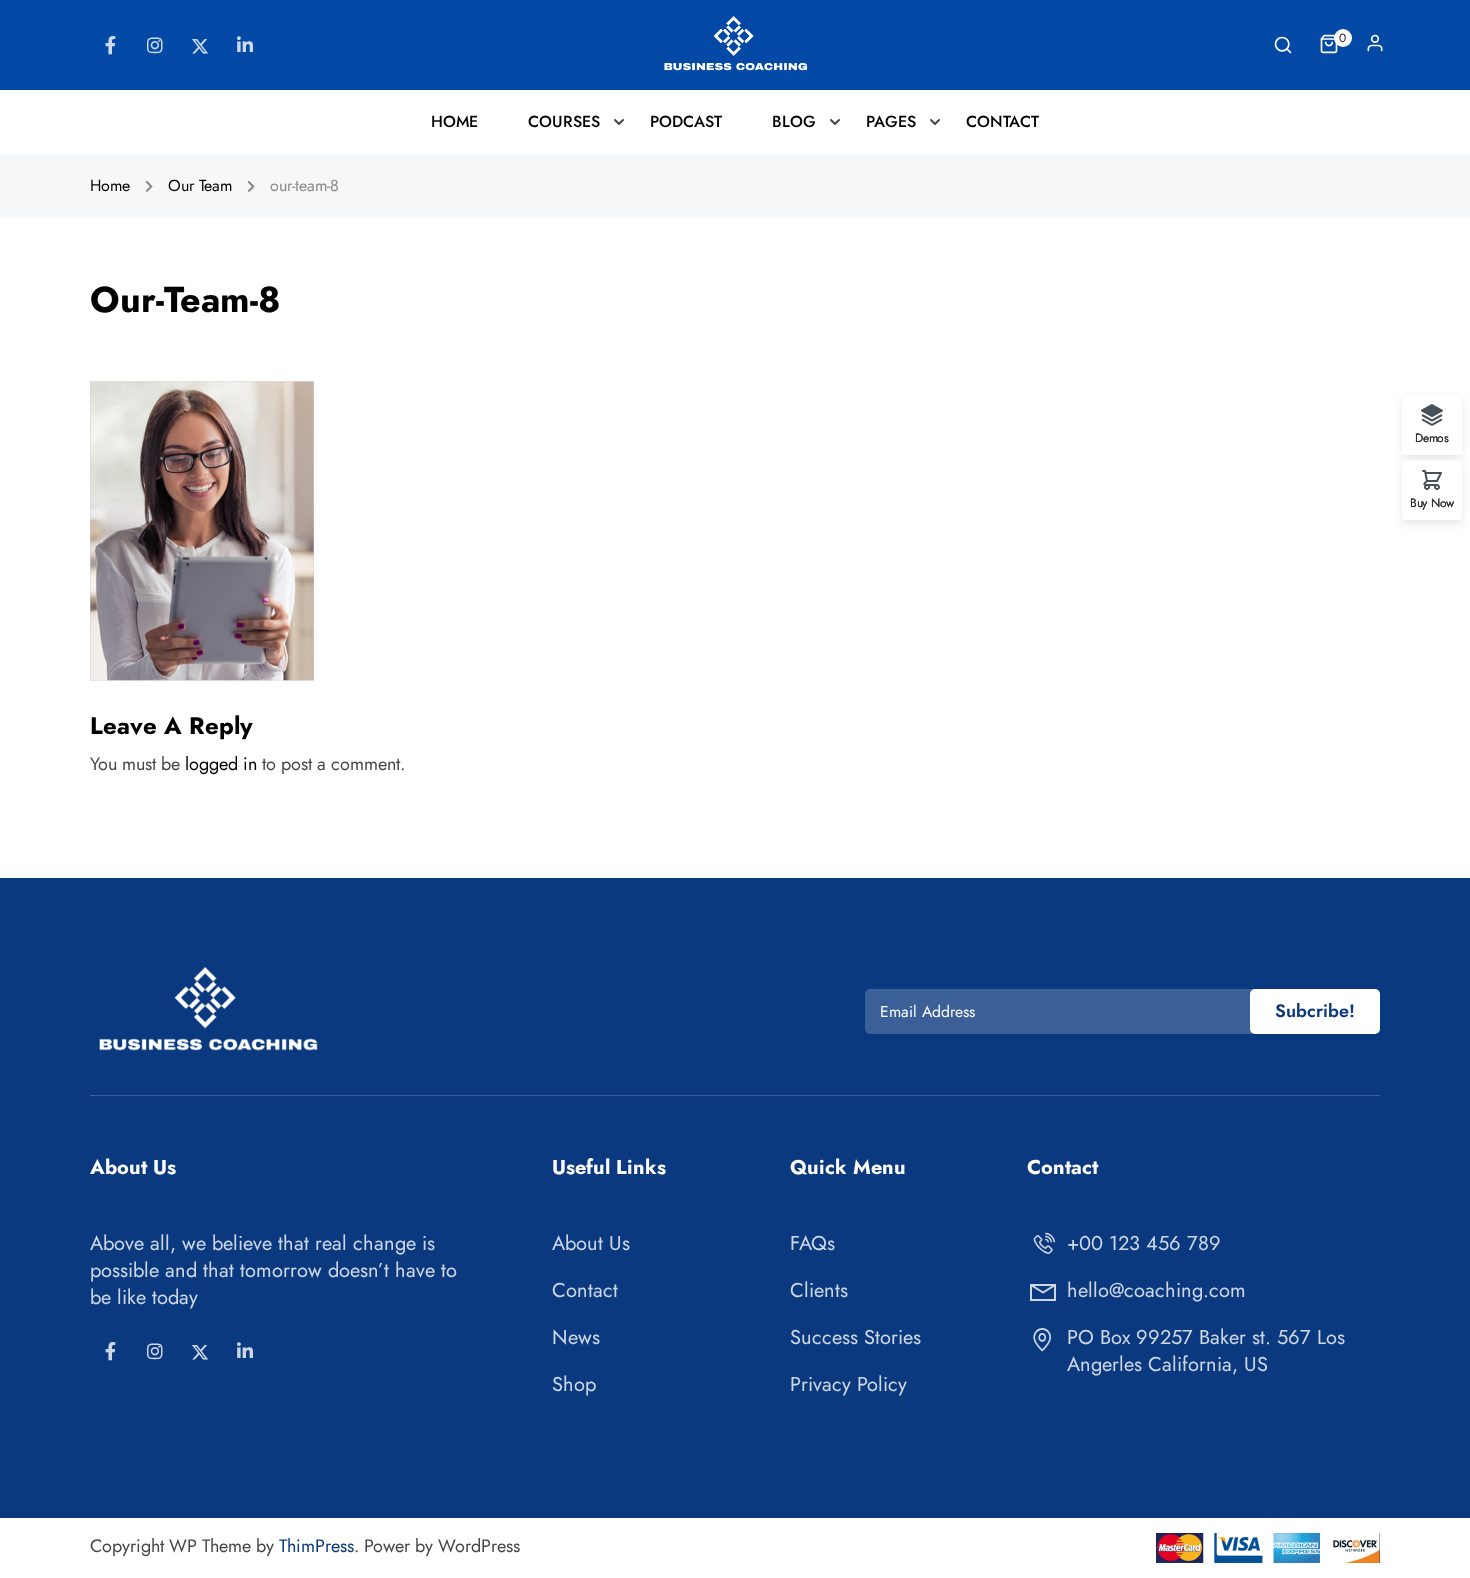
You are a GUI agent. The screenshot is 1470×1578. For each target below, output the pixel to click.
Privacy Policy (848, 1384)
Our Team (200, 185)
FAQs (812, 1243)
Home (454, 121)
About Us (591, 1243)
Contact (1002, 121)
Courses (564, 121)
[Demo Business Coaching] (734, 43)
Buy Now (1432, 501)
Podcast (686, 121)
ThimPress (316, 1546)
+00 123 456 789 (1144, 1243)
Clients (819, 1290)
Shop (574, 1384)
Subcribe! (1315, 1011)
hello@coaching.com (1156, 1290)
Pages (891, 121)
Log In (1375, 48)
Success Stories (855, 1337)
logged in (221, 764)
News (576, 1337)
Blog (794, 121)
